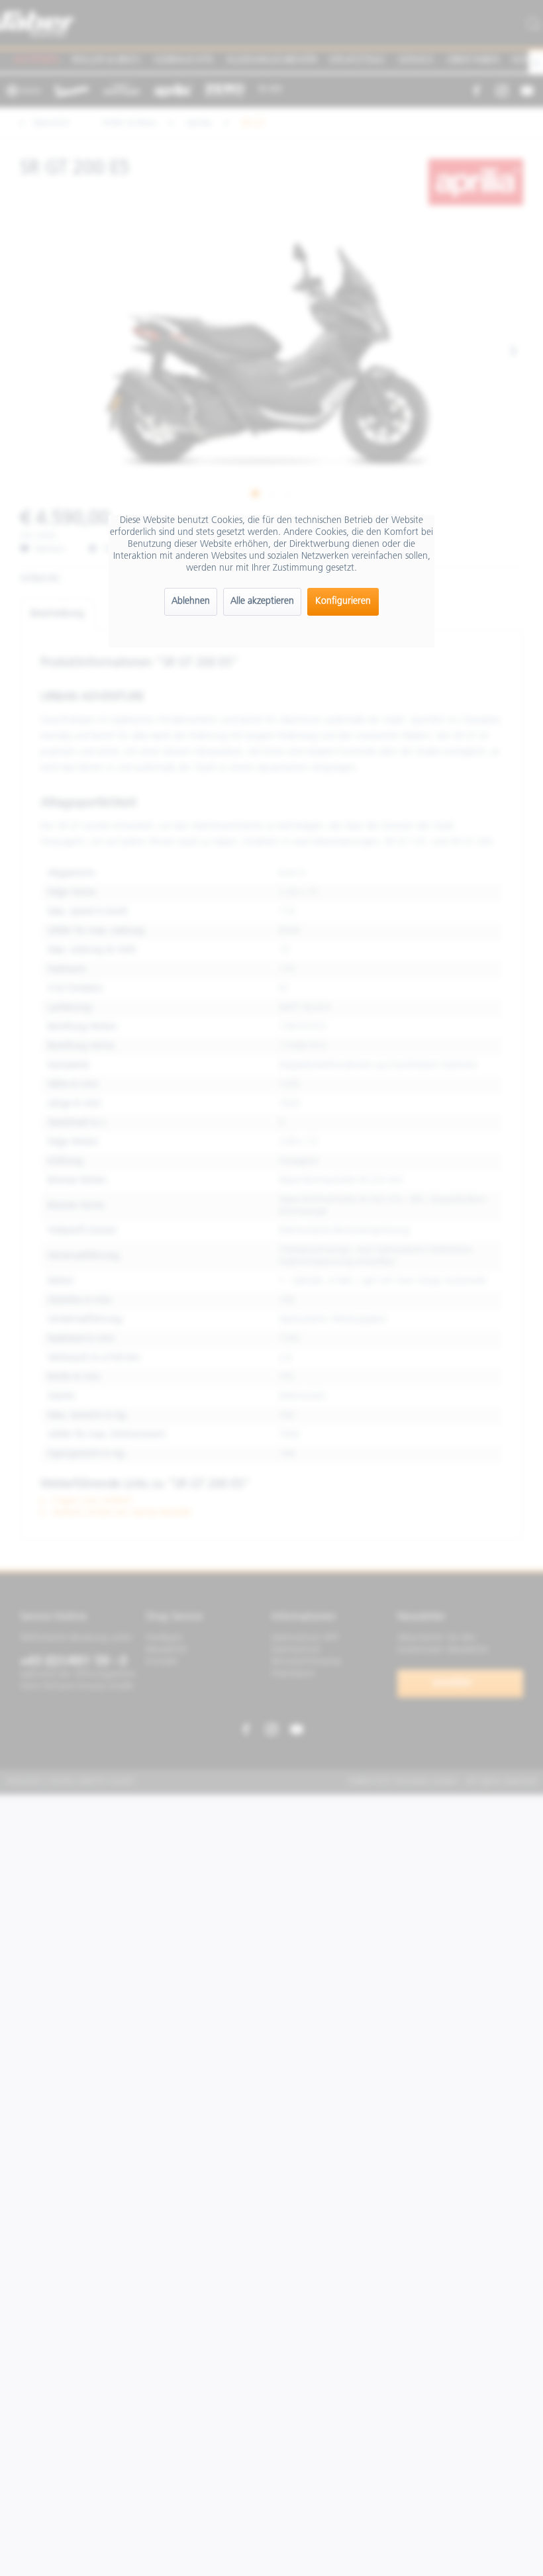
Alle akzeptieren (262, 601)
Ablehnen (191, 601)
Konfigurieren (343, 601)
